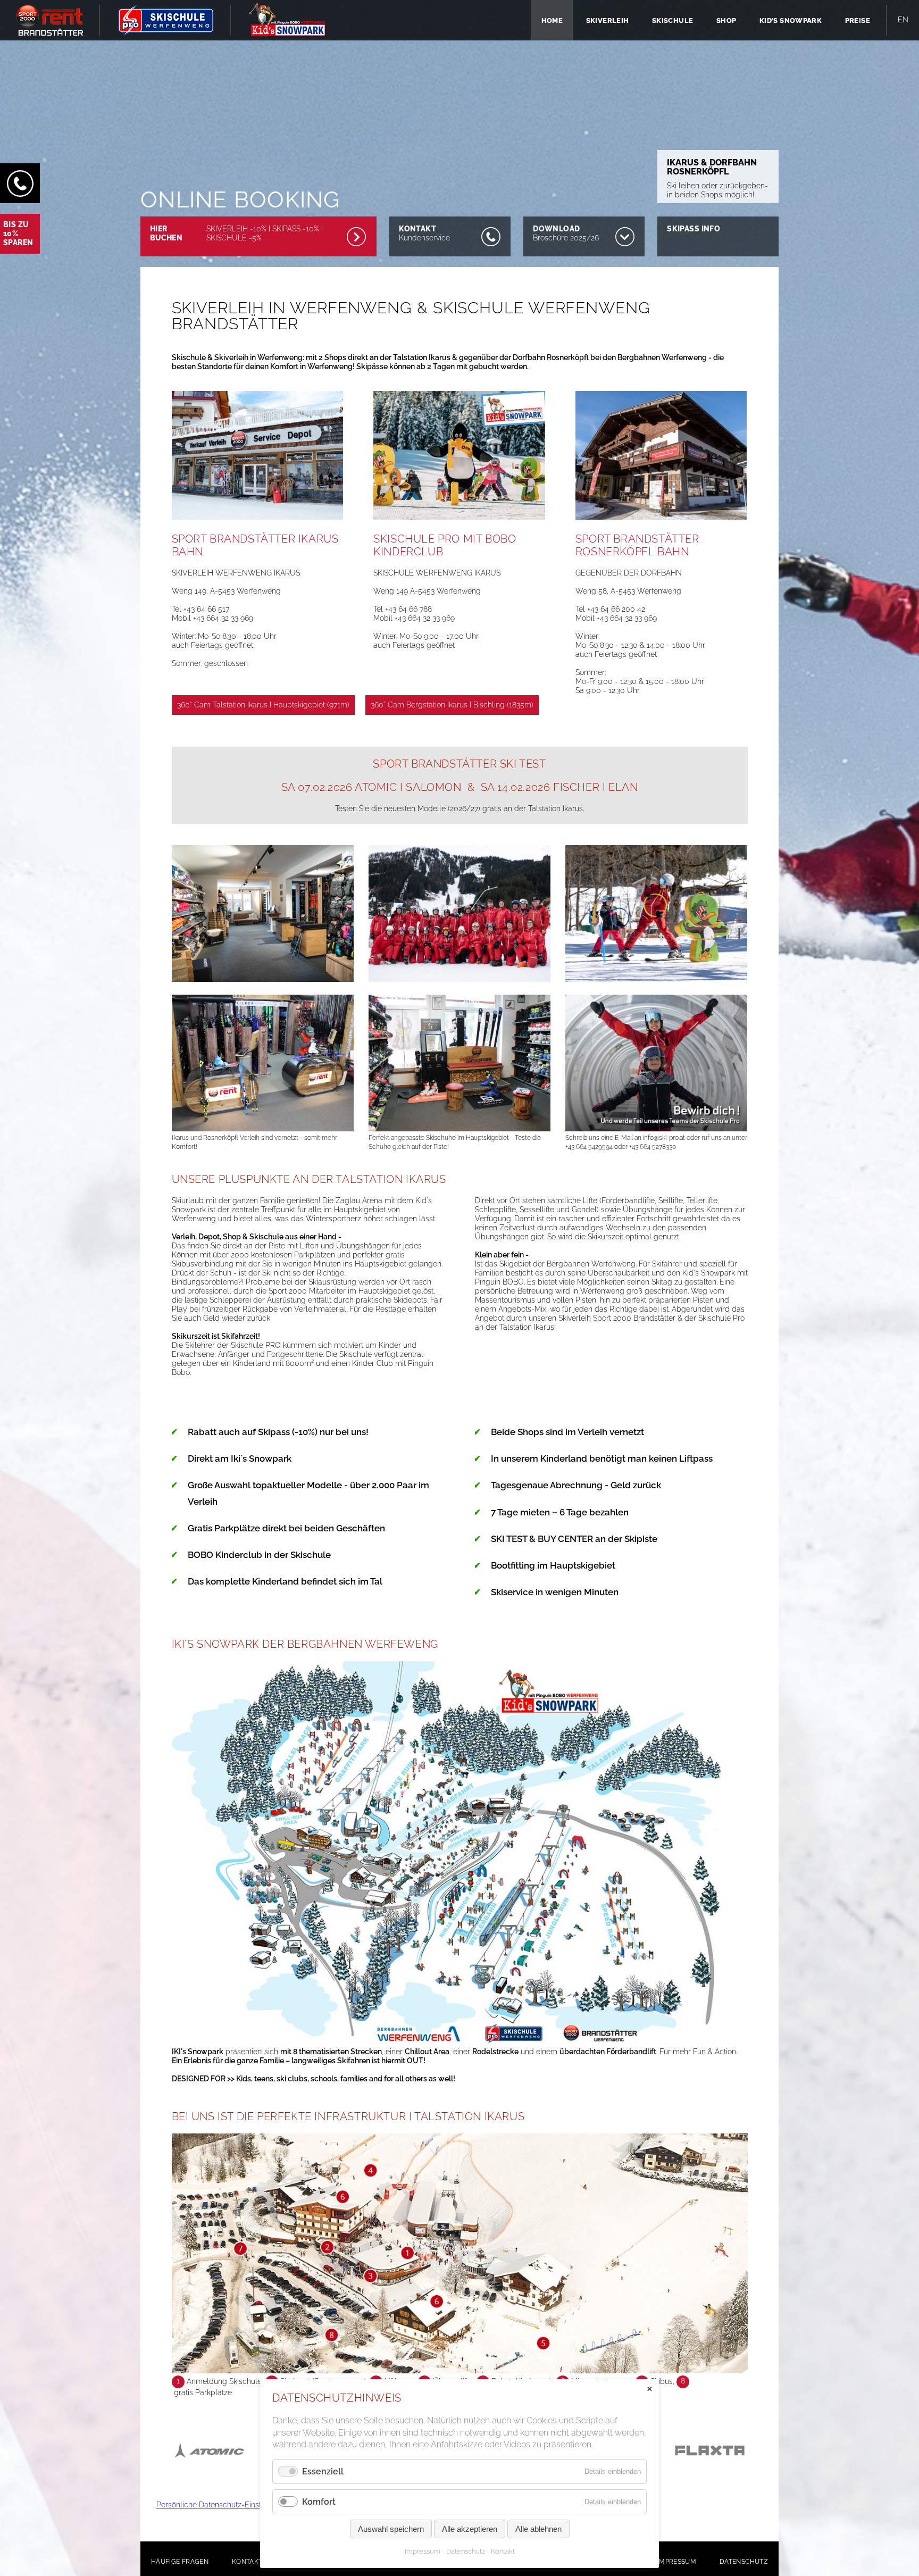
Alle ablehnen (538, 2529)
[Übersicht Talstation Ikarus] (460, 2371)
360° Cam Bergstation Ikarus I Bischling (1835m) (452, 705)
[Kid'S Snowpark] (287, 19)
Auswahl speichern (391, 2529)
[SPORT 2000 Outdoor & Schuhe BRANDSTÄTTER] (661, 528)
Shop (726, 20)
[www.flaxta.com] (710, 2461)
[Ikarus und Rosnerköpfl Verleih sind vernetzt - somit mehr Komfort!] (263, 1129)
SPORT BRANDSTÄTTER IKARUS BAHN (255, 545)
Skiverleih (608, 20)
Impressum (677, 2562)
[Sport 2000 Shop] (50, 20)
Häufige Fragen (180, 2562)
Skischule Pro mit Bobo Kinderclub (445, 545)
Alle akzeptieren (470, 2529)
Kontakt (247, 2562)
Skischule (673, 20)
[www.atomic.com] (209, 2461)
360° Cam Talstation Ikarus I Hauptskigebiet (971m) (263, 705)
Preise (858, 20)
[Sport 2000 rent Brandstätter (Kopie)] (258, 528)
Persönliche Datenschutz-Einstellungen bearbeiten (244, 2505)
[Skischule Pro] (166, 20)
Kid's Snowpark (791, 20)
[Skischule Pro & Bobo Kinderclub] (459, 528)
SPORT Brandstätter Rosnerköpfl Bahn (637, 545)
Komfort (319, 2502)
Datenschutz (744, 2562)
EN (903, 20)
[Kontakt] (20, 183)
